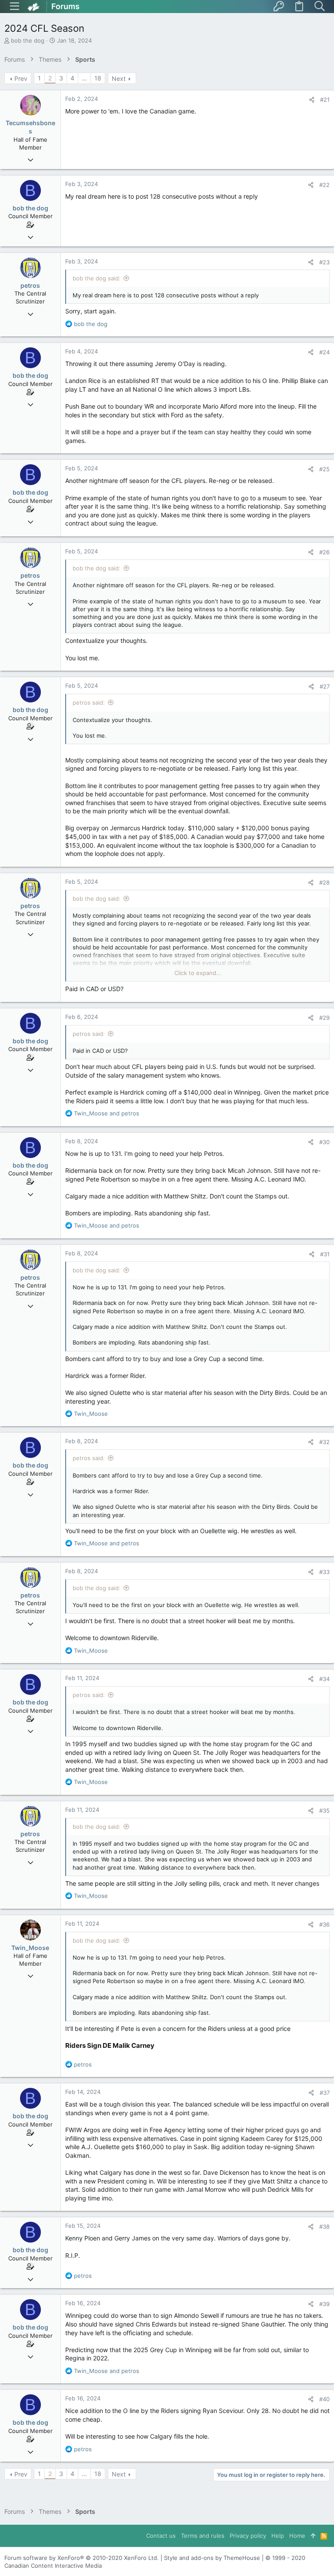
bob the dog (28, 40)
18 (98, 78)
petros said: (89, 702)
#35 (324, 1811)
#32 (324, 1442)
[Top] (313, 2536)
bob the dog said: (97, 278)
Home (297, 2536)
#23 (324, 262)
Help (278, 2536)
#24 (324, 352)
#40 (324, 2399)
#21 (325, 100)
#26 (324, 552)
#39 (324, 2304)
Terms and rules (203, 2536)
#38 (324, 2227)
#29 (324, 1018)
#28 (324, 882)
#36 (324, 1924)
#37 (325, 2093)
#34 (324, 1679)
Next (119, 78)
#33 (324, 1572)
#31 (325, 1254)
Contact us (161, 2536)
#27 (325, 686)
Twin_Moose (30, 1948)
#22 (324, 185)
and (107, 1113)
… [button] (84, 78)
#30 (324, 1142)
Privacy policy (248, 2536)
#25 (324, 469)
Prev (21, 78)
